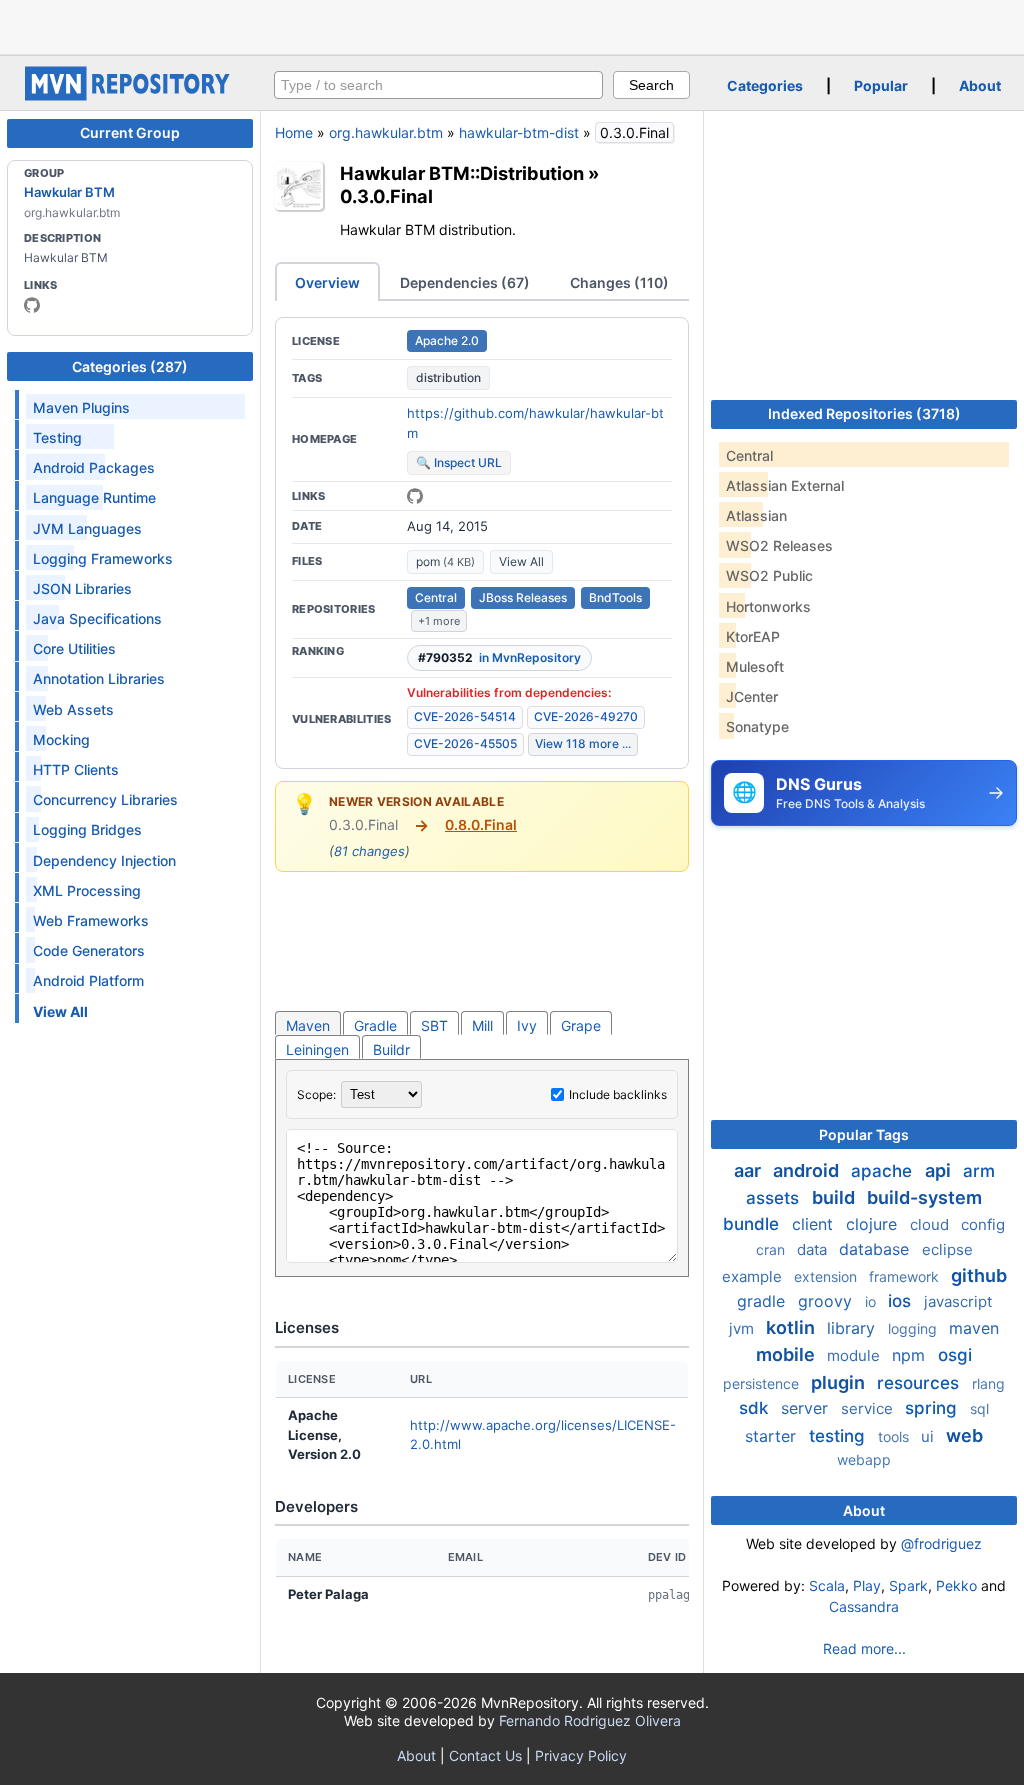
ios (902, 1301)
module (855, 1355)
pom (445, 561)
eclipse (947, 1249)
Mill (482, 1025)
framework (906, 1276)
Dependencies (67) (465, 282)
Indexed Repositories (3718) (864, 413)
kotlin (792, 1327)
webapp (864, 1459)
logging (914, 1328)
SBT (434, 1025)
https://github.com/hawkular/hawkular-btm (535, 423)
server (807, 1408)
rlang (988, 1383)
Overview (327, 282)
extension (827, 1276)
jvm (743, 1328)
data (814, 1249)
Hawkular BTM (69, 192)
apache (884, 1171)
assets (775, 1198)
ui (929, 1436)
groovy (827, 1301)
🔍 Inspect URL (459, 462)
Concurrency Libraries (105, 799)
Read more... (864, 1648)
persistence (763, 1383)
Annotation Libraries (99, 678)
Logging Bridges (87, 829)
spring (933, 1408)
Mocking (61, 739)
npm (911, 1355)
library (853, 1328)
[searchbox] (438, 85)
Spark (908, 1585)
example (754, 1276)
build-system (924, 1197)
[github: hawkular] (32, 305)
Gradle (375, 1025)
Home (294, 132)
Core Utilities (74, 648)
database (876, 1249)
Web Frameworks (91, 920)
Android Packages (94, 467)
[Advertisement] (512, 25)
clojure (874, 1224)
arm (979, 1171)
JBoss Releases (523, 597)
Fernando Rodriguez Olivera (590, 1720)
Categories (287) (130, 366)
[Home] (130, 95)
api (940, 1170)
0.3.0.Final (386, 196)
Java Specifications (97, 618)
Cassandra (864, 1606)
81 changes (369, 851)
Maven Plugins (81, 407)
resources (920, 1383)
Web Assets (73, 709)
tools (895, 1436)
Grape (581, 1025)
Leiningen (317, 1049)
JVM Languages (87, 528)
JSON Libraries (82, 588)
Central (436, 597)
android (808, 1170)
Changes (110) (619, 282)
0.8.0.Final (481, 824)
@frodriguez (941, 1543)
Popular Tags (864, 1134)
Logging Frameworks (103, 558)
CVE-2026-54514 (465, 716)
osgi (955, 1355)
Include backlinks (618, 1094)
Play (867, 1585)
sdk (756, 1408)
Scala (827, 1585)
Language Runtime (94, 497)
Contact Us (485, 1755)
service (869, 1408)
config (983, 1224)
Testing (57, 437)
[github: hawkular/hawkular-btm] (415, 496)
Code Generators (89, 950)
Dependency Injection (104, 860)
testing (839, 1436)
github (979, 1275)
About (980, 85)
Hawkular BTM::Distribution (462, 173)
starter (773, 1436)
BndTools (615, 597)
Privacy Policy (581, 1755)
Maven (308, 1025)
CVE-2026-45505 (465, 743)
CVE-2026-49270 (586, 716)
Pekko (956, 1585)
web (964, 1435)
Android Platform (88, 980)
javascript (958, 1301)
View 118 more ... (583, 743)
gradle (763, 1301)
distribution (448, 377)
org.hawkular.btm (386, 132)
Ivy (527, 1025)
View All (521, 561)
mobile (787, 1354)
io (872, 1301)
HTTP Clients (76, 769)
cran (772, 1249)
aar (749, 1170)
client (815, 1224)
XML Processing (87, 890)
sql (979, 1408)
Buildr (391, 1049)
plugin (840, 1382)
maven (974, 1328)
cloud (931, 1224)
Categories (765, 85)
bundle (753, 1224)
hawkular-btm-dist (519, 132)
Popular (881, 85)
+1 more (439, 621)
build (835, 1197)
